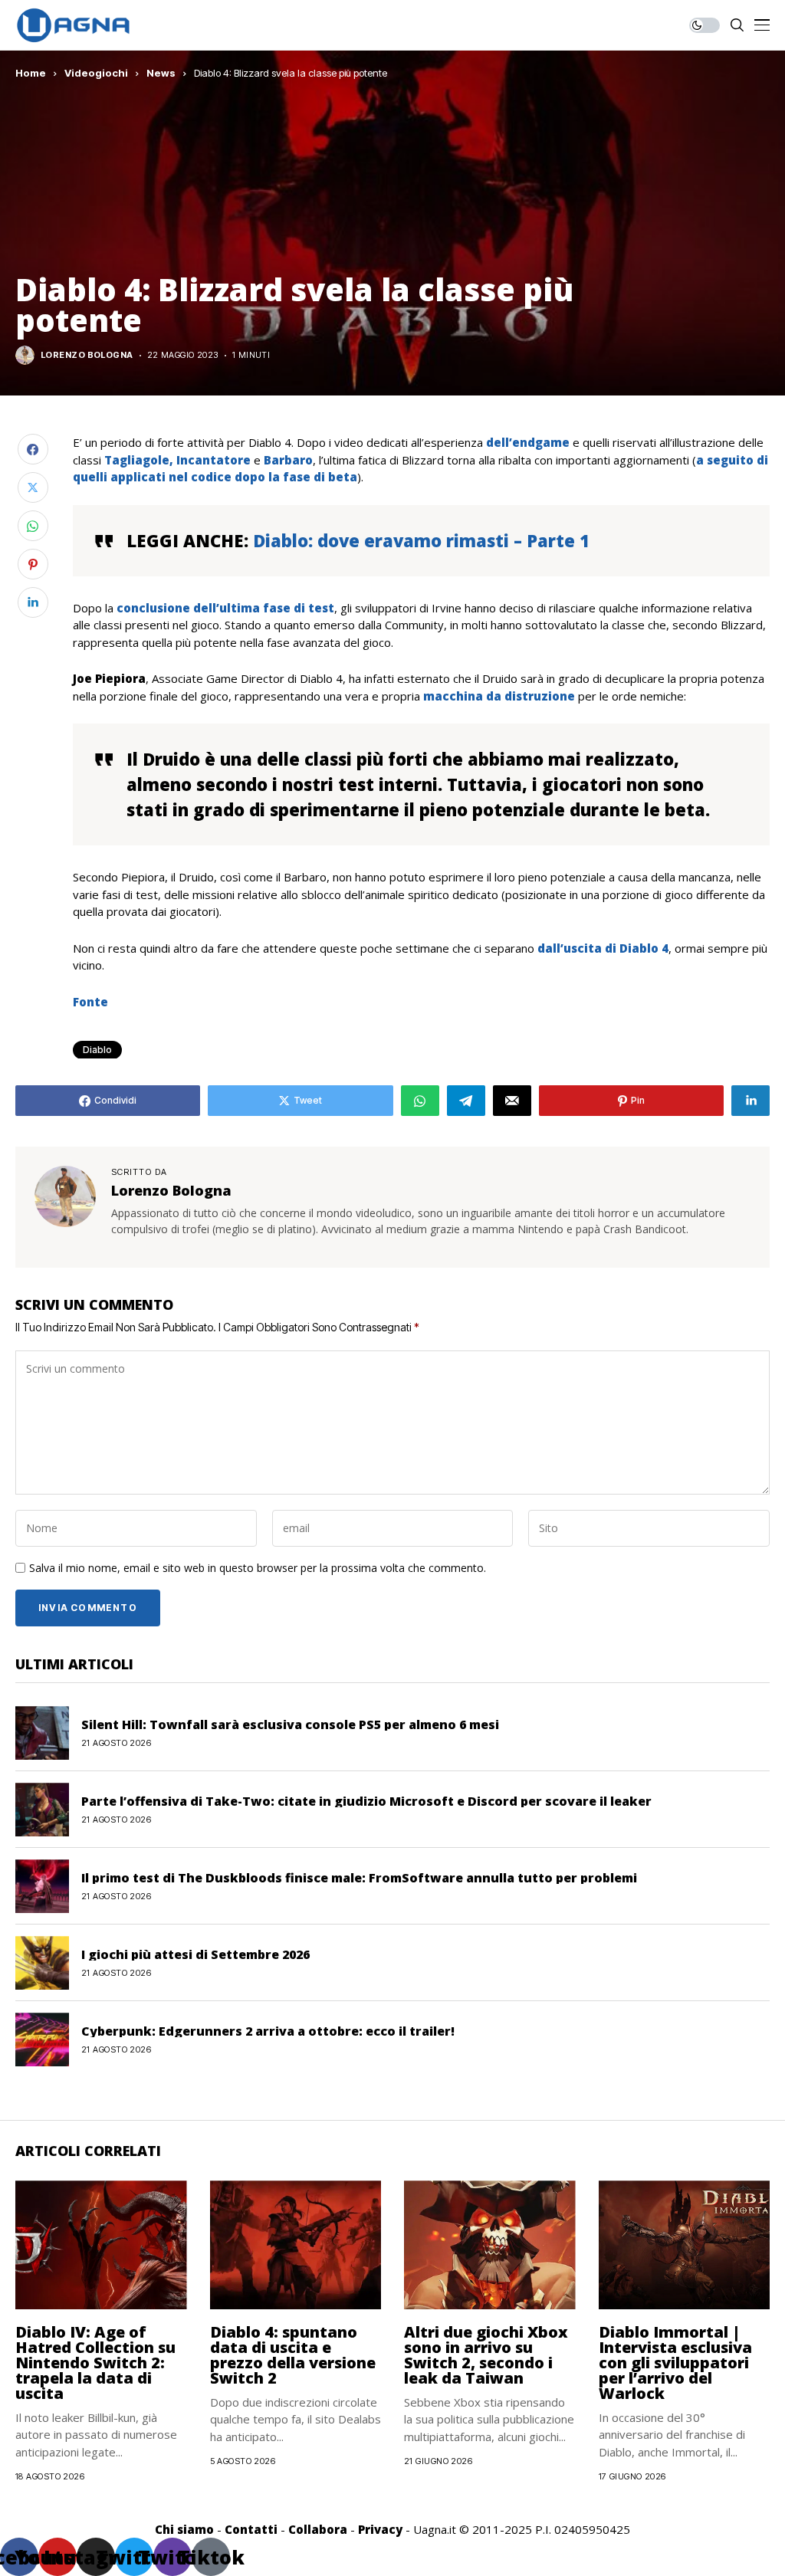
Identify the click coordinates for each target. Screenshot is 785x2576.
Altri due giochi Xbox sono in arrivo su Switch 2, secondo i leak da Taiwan (486, 2355)
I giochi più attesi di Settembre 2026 (195, 1954)
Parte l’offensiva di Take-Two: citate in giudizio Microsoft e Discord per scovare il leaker (366, 1801)
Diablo (97, 1050)
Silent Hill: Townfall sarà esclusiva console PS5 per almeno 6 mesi (290, 1724)
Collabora (318, 2529)
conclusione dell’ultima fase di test (225, 608)
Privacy (380, 2529)
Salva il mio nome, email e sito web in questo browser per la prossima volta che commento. (258, 1569)
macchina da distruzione (499, 696)
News (161, 73)
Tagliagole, (139, 460)
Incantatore (213, 460)
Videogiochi (96, 73)
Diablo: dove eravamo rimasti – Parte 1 (421, 540)
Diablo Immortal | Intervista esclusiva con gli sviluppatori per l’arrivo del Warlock (675, 2363)
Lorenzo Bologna (87, 355)
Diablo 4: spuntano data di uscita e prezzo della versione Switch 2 (293, 2355)
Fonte (90, 1002)
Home (31, 73)
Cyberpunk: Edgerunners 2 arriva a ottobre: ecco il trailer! (268, 2031)
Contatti (251, 2529)
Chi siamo (184, 2529)
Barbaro (288, 460)
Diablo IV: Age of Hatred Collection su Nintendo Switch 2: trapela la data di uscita (95, 2363)
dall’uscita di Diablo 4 (603, 948)
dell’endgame (528, 442)
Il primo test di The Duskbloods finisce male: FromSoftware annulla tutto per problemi (359, 1878)
